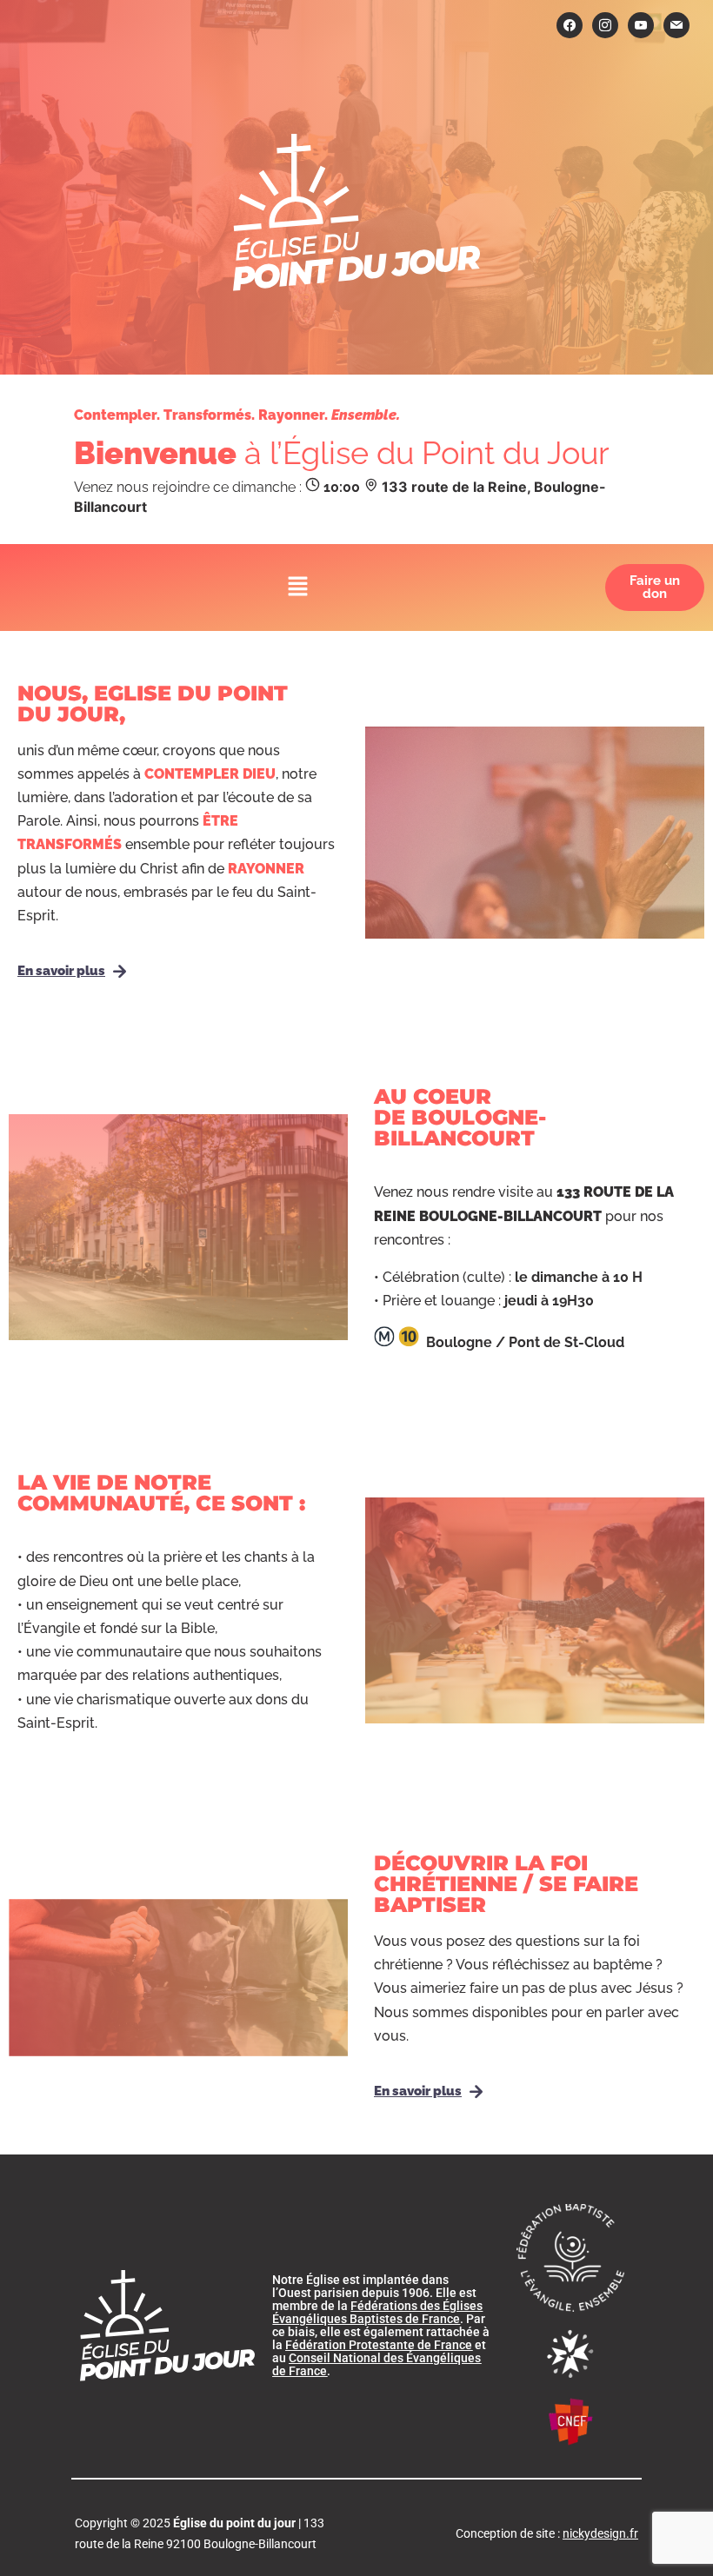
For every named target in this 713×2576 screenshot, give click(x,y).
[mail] (676, 24)
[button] (298, 587)
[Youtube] (641, 24)
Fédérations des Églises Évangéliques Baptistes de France (377, 2312)
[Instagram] (605, 24)
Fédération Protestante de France (379, 2345)
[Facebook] (570, 24)
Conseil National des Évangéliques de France (376, 2364)
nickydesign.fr (600, 2533)
